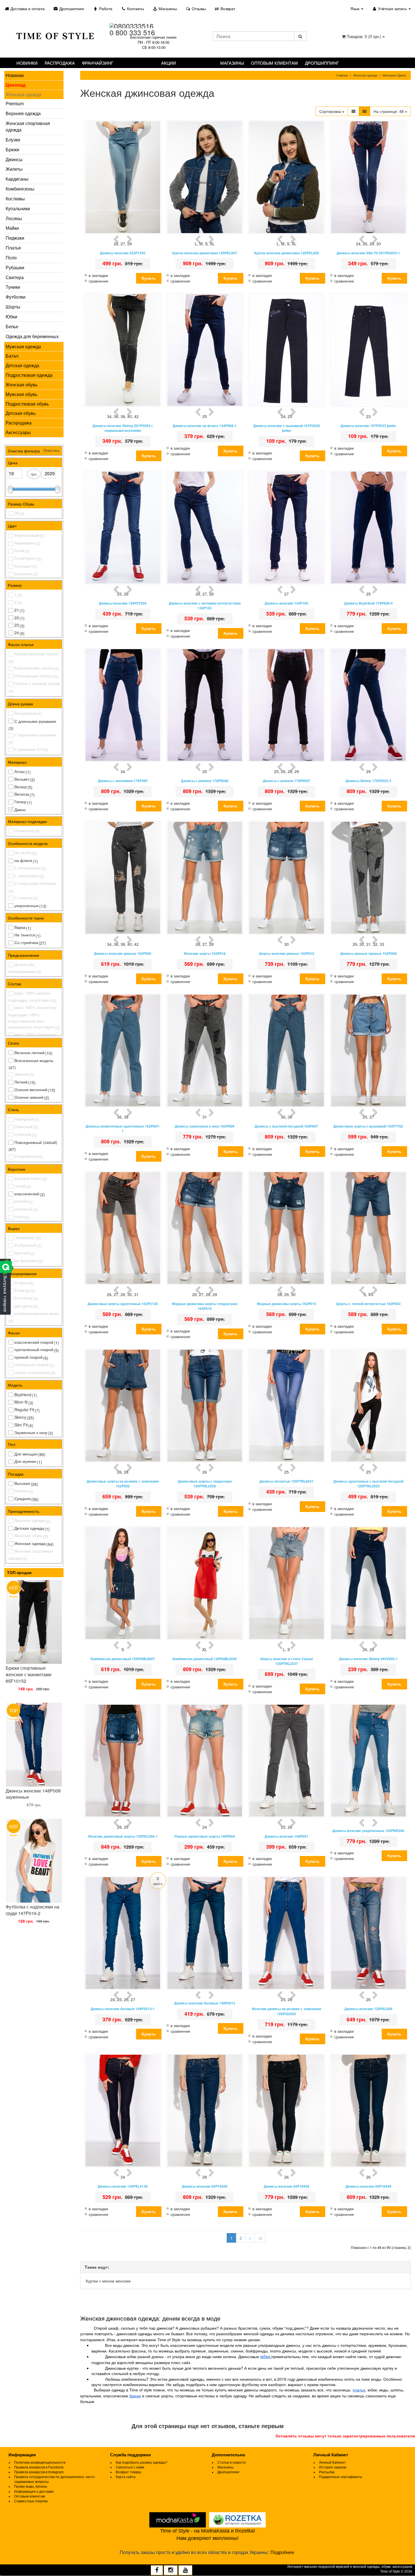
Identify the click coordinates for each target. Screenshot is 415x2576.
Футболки (16, 297)
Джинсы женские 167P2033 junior (368, 426)
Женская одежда (23, 94)
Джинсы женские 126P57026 (123, 603)
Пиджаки (15, 238)
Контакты (135, 8)
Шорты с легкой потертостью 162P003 (368, 1304)
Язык (355, 8)
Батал (12, 356)
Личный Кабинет (332, 2463)
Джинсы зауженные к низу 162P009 (205, 1126)
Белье (12, 326)
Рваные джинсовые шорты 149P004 (205, 1836)
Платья (13, 248)
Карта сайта (126, 2477)
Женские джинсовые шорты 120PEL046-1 (123, 1836)
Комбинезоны (20, 189)
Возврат (227, 8)
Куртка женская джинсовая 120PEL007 (205, 253)
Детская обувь (21, 413)
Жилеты (14, 169)
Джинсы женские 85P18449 (368, 2186)
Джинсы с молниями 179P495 (123, 781)
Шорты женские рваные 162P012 (287, 954)
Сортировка (331, 111)
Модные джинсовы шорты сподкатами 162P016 (205, 1306)
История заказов (333, 2467)
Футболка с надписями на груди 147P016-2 (32, 1910)
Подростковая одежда (29, 375)
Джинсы (14, 159)
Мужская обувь (21, 394)
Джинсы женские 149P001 (286, 1836)
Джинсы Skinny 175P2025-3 (368, 781)
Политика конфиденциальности (40, 2463)
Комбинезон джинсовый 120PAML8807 (123, 1659)
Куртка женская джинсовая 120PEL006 (287, 253)
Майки (12, 228)
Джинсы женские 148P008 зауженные (33, 1794)
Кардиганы (17, 179)
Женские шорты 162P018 (205, 954)
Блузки (13, 140)
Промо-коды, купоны (31, 2487)
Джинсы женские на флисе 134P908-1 (205, 426)
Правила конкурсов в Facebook (39, 2467)
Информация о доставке (34, 2492)
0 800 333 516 (132, 32)
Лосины (14, 218)
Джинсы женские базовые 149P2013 (205, 2003)
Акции (169, 63)
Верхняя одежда (23, 113)
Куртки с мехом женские (108, 2281)
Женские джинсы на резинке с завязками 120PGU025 (286, 2011)
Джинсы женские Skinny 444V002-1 (368, 1659)
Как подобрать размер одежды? (142, 2463)
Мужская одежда (23, 346)
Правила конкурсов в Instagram (39, 2472)
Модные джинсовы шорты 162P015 (287, 1304)
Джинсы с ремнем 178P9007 (287, 781)
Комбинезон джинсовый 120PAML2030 (205, 1659)
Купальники (18, 208)
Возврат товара (128, 2472)
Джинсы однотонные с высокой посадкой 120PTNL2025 (368, 1484)
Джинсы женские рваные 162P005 (123, 954)
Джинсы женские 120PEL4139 (123, 2186)
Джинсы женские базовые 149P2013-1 (123, 2009)
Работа (105, 8)
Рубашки (15, 267)
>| (260, 2238)
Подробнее (282, 2552)
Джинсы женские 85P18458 (287, 2186)
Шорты (13, 307)
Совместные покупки (31, 2501)
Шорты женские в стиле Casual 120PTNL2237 (287, 1661)
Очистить (51, 450)
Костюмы (15, 199)
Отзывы (198, 8)
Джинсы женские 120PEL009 (368, 2009)
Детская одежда (22, 365)
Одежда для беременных (32, 336)
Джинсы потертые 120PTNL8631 (287, 1481)
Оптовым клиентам (274, 63)
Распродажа (60, 63)
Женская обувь (22, 385)
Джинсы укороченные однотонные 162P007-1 (123, 1129)
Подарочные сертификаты (341, 2477)
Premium (15, 103)
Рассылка (327, 2472)
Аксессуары (18, 432)
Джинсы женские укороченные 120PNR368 (368, 1831)
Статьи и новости (231, 2463)
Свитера (15, 277)
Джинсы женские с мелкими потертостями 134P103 (205, 606)
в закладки (98, 275)
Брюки (12, 149)
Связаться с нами (130, 2467)
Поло (11, 258)
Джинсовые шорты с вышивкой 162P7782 (368, 1126)
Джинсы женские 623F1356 (123, 253)
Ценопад (16, 85)
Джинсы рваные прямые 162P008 (368, 954)
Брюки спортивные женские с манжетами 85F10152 (29, 1674)
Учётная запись (392, 8)
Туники (13, 287)
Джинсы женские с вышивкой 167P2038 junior (287, 428)
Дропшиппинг (71, 8)
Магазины (167, 8)
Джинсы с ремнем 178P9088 (205, 781)
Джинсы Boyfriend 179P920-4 (368, 603)
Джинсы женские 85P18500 (205, 2186)
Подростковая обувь (27, 404)
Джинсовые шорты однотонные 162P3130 (123, 1304)
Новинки (27, 63)
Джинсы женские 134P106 (286, 603)
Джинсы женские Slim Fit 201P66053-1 (368, 253)
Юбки (11, 317)
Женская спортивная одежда (28, 126)
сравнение (99, 281)
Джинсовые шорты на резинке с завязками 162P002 (123, 1484)
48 (389, 111)
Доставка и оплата (27, 8)
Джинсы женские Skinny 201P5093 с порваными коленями (123, 428)
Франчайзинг (98, 63)
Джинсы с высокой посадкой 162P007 (286, 1126)
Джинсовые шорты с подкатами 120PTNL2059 (205, 1484)
